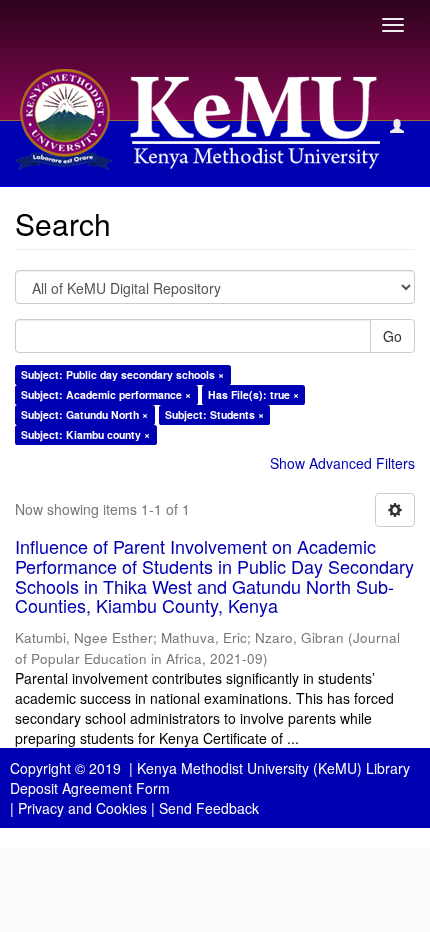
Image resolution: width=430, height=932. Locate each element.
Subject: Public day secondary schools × (122, 374)
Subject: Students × (214, 414)
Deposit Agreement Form (90, 788)
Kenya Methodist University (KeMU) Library (273, 768)
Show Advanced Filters (342, 463)
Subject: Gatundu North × (84, 414)
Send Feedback (209, 808)
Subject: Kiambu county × (85, 434)
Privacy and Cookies (82, 808)
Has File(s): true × (253, 394)
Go (392, 336)
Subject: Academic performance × (106, 394)
